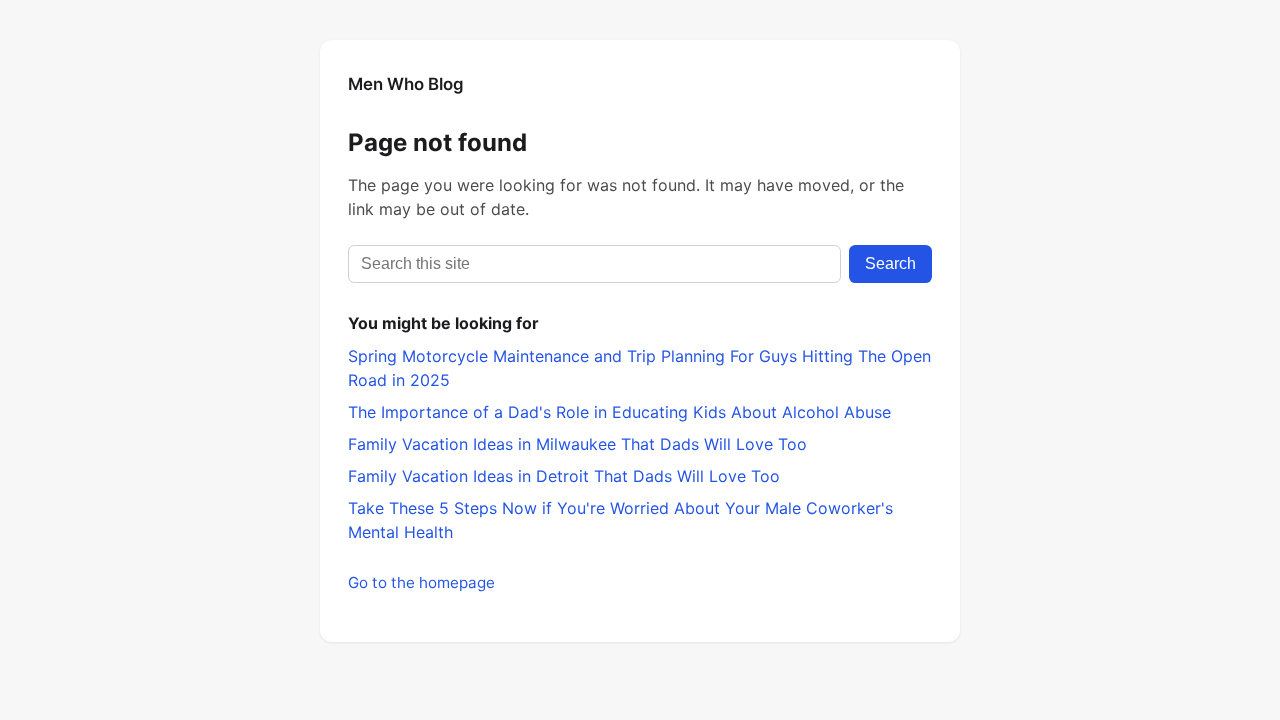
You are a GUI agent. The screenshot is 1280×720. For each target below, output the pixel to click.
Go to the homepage (421, 582)
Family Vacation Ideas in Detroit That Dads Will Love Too (564, 476)
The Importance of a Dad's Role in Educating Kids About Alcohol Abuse (619, 412)
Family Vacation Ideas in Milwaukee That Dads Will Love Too (577, 444)
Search (890, 263)
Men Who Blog (406, 84)
